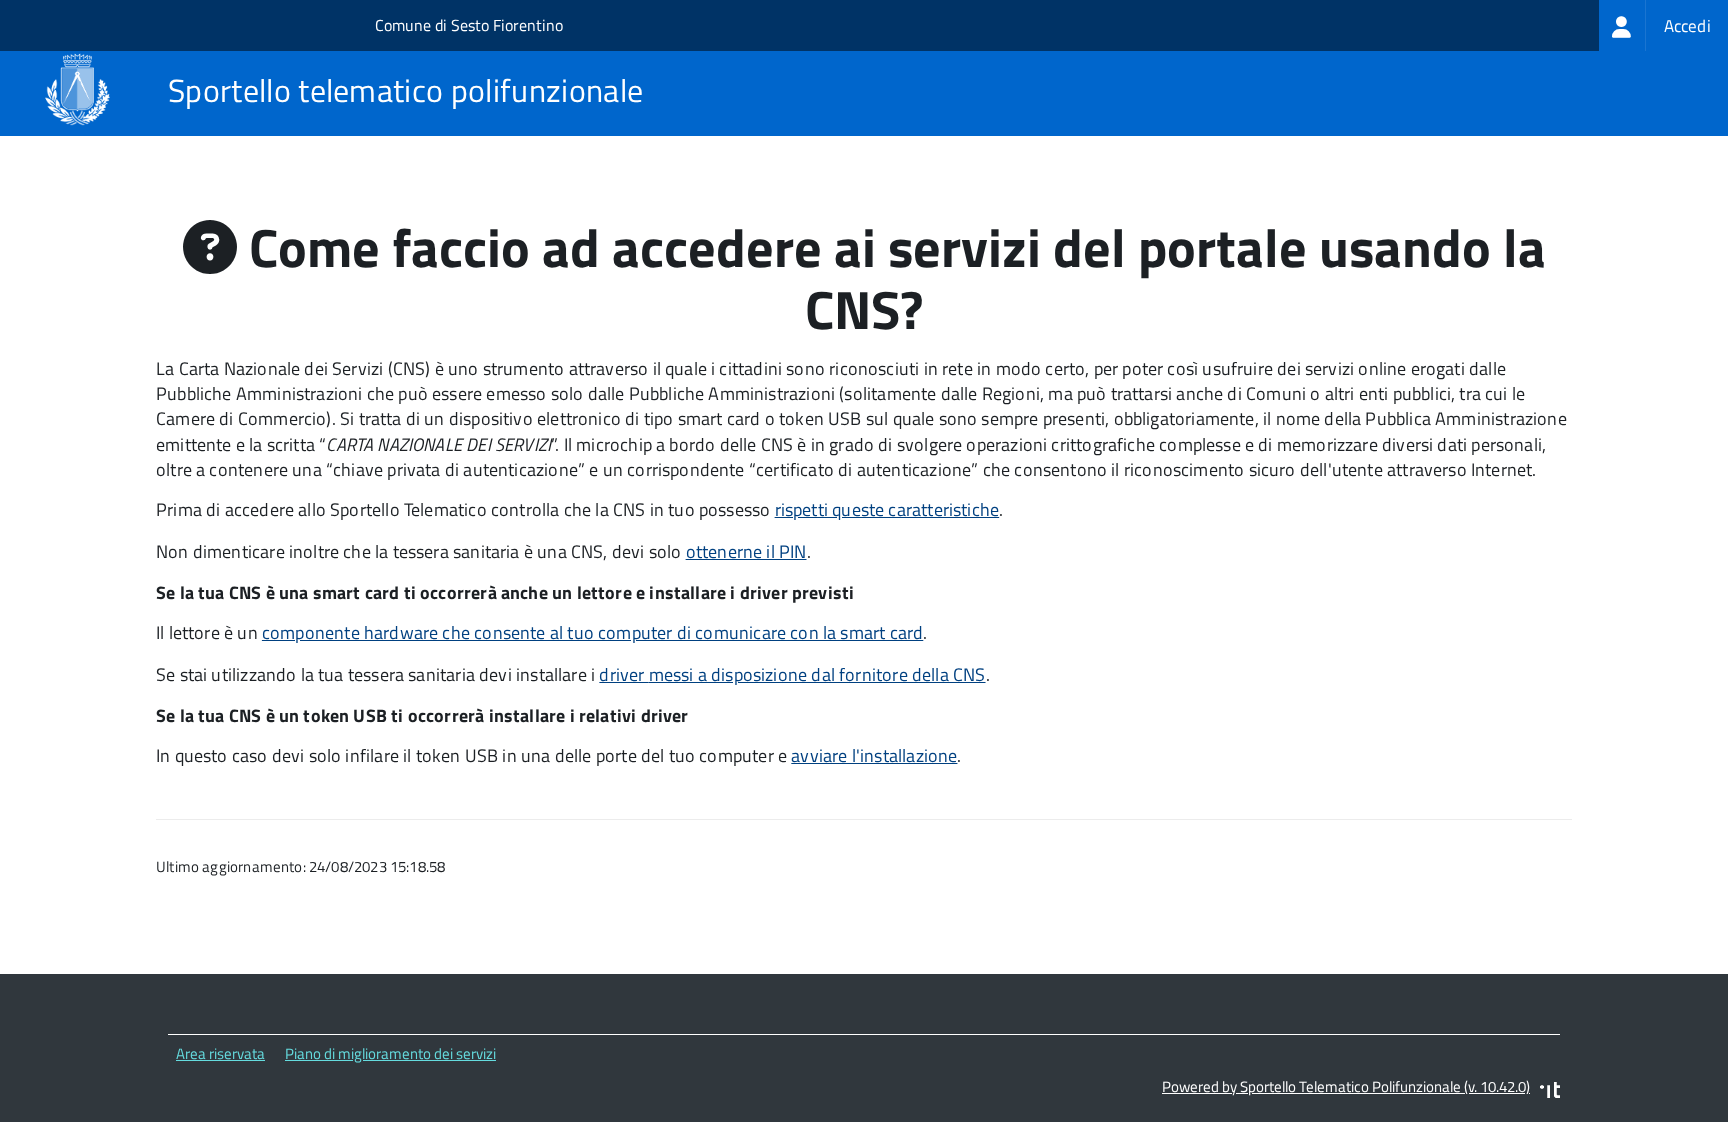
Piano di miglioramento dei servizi (390, 1053)
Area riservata (220, 1053)
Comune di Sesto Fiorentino (469, 25)
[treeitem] (1663, 25)
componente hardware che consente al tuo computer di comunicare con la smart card (592, 632)
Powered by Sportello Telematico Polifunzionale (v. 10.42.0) (1346, 1086)
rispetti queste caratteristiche (887, 509)
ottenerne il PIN (746, 551)
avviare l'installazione (874, 755)
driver (792, 674)
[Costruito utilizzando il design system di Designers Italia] (1550, 1092)
